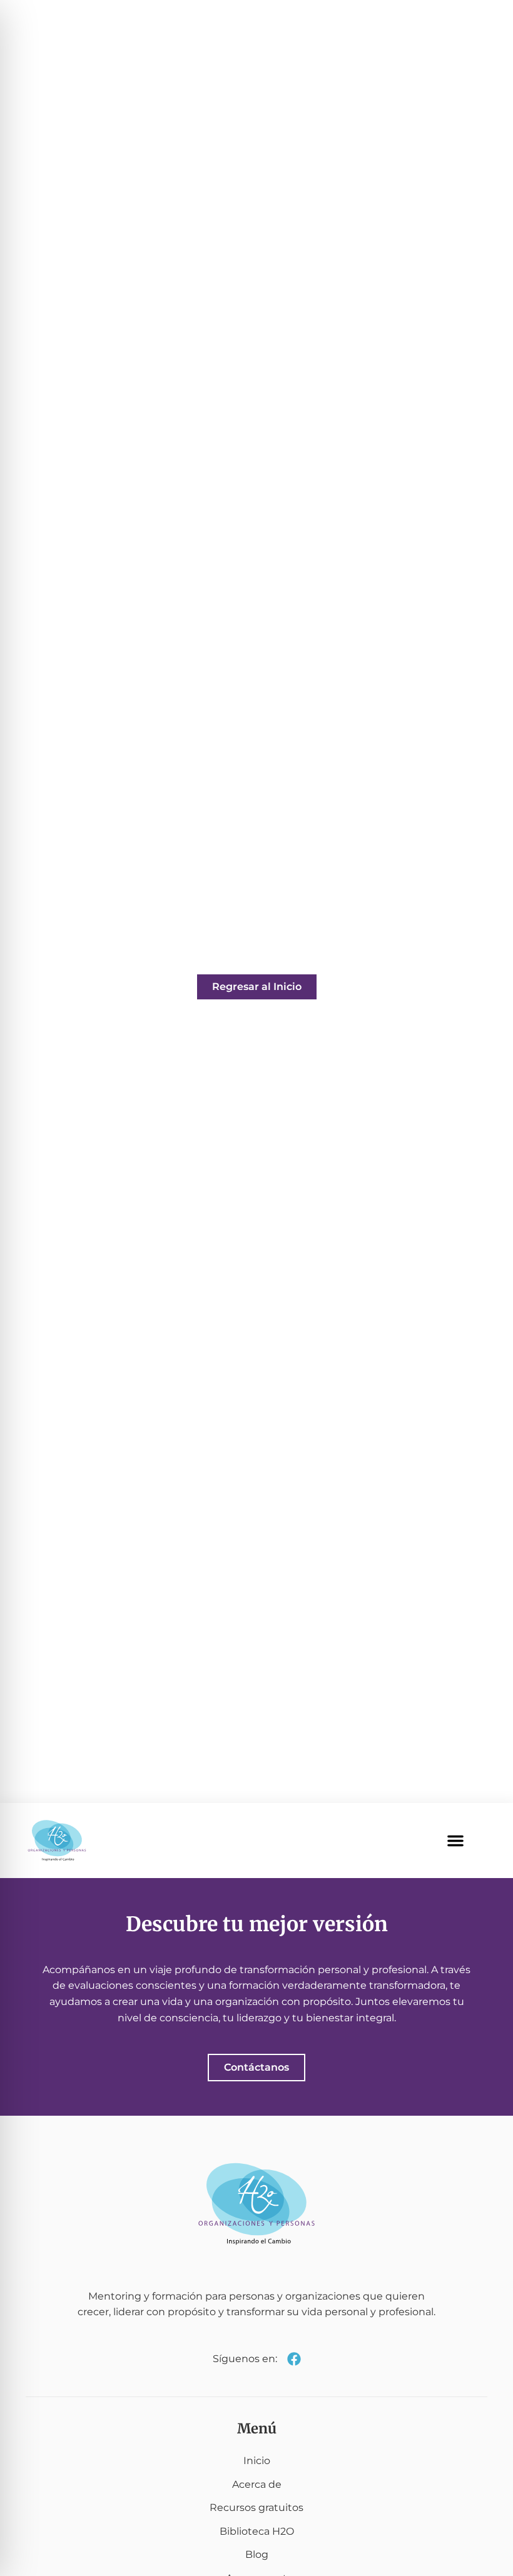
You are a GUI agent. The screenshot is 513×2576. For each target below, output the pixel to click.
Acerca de (257, 2484)
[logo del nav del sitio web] (57, 1841)
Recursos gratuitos (256, 2508)
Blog (257, 2554)
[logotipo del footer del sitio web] (256, 2204)
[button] (455, 1841)
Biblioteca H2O (257, 2531)
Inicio (257, 2461)
